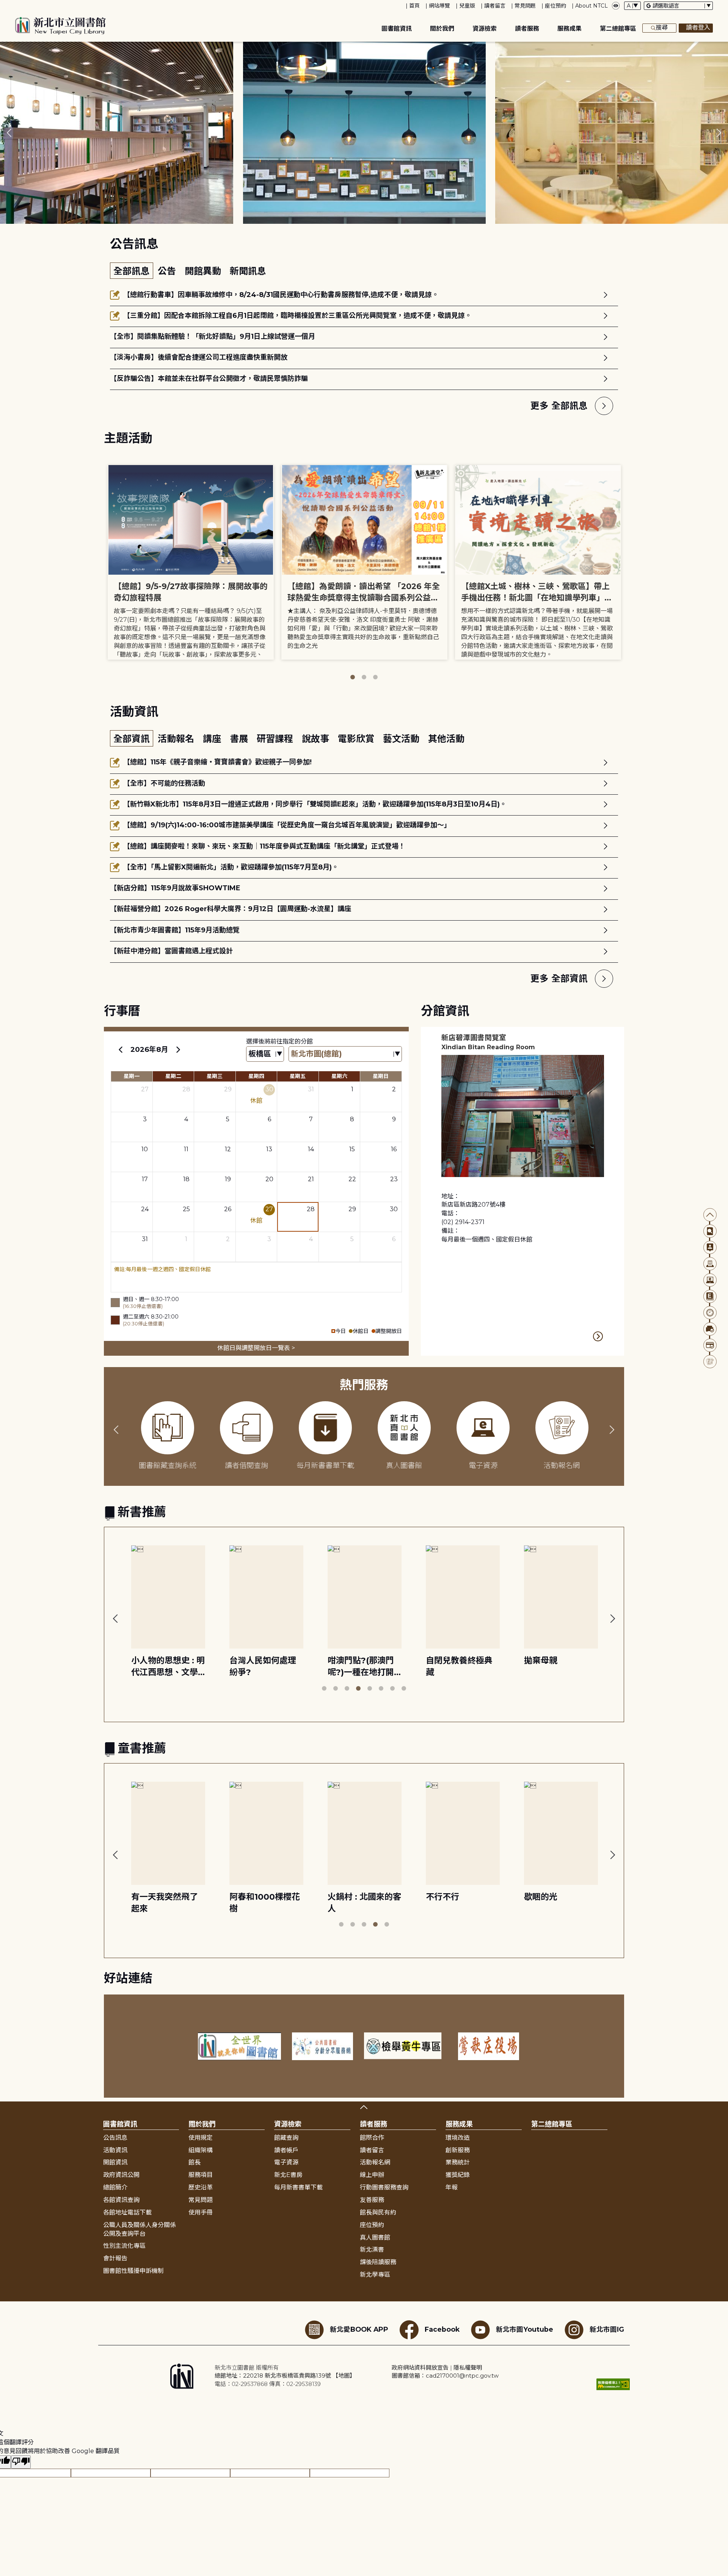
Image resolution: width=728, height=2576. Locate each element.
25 (186, 1209)
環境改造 (458, 2138)
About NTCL (591, 6)
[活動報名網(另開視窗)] (710, 1362)
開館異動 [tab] (204, 271)
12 (228, 1149)
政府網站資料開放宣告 (420, 2368)
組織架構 (201, 2150)
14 (311, 1149)
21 (311, 1179)
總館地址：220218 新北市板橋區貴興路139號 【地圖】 (285, 2376)
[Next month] (178, 1050)
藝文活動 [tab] (402, 739)
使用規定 (201, 2138)
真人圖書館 (375, 2237)
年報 (452, 2187)
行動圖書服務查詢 (384, 2187)
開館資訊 (115, 2162)
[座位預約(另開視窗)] (710, 1329)
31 (311, 1089)
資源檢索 (485, 29)
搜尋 (662, 28)
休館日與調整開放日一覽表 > (256, 1348)
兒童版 (467, 6)
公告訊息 (115, 2138)
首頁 (414, 6)
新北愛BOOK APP (359, 2329)
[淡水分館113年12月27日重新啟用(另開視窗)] (364, 133)
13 (269, 1149)
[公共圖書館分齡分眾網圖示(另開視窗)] (323, 2046)
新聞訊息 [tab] (248, 271)
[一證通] (710, 1345)
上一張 (9, 133)
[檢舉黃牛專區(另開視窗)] (406, 2046)
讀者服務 (527, 29)
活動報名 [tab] (177, 739)
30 (269, 1089)
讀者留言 (495, 6)
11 (186, 1149)
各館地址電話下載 (127, 2212)
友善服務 (372, 2200)
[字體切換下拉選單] (632, 6)
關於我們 (442, 29)
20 (269, 1179)
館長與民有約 (378, 2212)
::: (4, 5)
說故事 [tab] (317, 739)
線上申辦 (372, 2175)
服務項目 (201, 2175)
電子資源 (286, 2162)
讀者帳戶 (286, 2150)
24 (145, 1209)
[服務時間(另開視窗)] (710, 1313)
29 (228, 1089)
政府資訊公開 (121, 2175)
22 (352, 1179)
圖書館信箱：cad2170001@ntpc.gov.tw (445, 2376)
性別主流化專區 (124, 2246)
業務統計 (458, 2162)
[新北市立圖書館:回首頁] (60, 26)
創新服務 (458, 2150)
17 (145, 1179)
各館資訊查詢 (121, 2200)
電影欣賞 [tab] (357, 739)
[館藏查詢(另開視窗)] (710, 1231)
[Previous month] (121, 1050)
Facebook (442, 2329)
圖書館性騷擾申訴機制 (133, 2271)
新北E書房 (288, 2175)
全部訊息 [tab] (132, 271)
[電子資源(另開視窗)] (710, 1280)
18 (186, 1179)
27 (145, 1089)
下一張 (719, 133)
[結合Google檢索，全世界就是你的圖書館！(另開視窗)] (239, 2046)
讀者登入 (698, 28)
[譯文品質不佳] (21, 2462)
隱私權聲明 (468, 2368)
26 (228, 1209)
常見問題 (525, 6)
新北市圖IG (607, 2329)
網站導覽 (439, 6)
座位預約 (555, 6)
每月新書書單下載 (298, 2187)
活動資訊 (115, 2150)
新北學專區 (375, 2275)
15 (352, 1149)
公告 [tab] (168, 271)
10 (145, 1149)
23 (394, 1179)
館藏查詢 (286, 2138)
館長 (195, 2162)
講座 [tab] (213, 739)
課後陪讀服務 (378, 2262)
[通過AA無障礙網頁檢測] (613, 2384)
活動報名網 (375, 2162)
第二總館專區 (618, 29)
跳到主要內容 (19, 5)
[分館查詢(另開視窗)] (710, 1264)
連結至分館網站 (598, 1336)
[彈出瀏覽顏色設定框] (616, 6)
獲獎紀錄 (458, 2175)
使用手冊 (201, 2212)
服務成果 (570, 29)
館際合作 (372, 2138)
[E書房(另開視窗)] (710, 1296)
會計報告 (115, 2258)
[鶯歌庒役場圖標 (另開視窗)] (489, 2046)
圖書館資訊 (397, 29)
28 (186, 1089)
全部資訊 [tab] (132, 739)
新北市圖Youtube (525, 2329)
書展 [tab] (240, 739)
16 (394, 1149)
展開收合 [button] (364, 2107)
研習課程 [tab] (276, 739)
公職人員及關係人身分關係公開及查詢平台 (140, 2229)
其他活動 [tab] (446, 739)
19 (228, 1179)
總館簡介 (115, 2187)
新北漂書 (372, 2250)
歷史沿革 (201, 2187)
